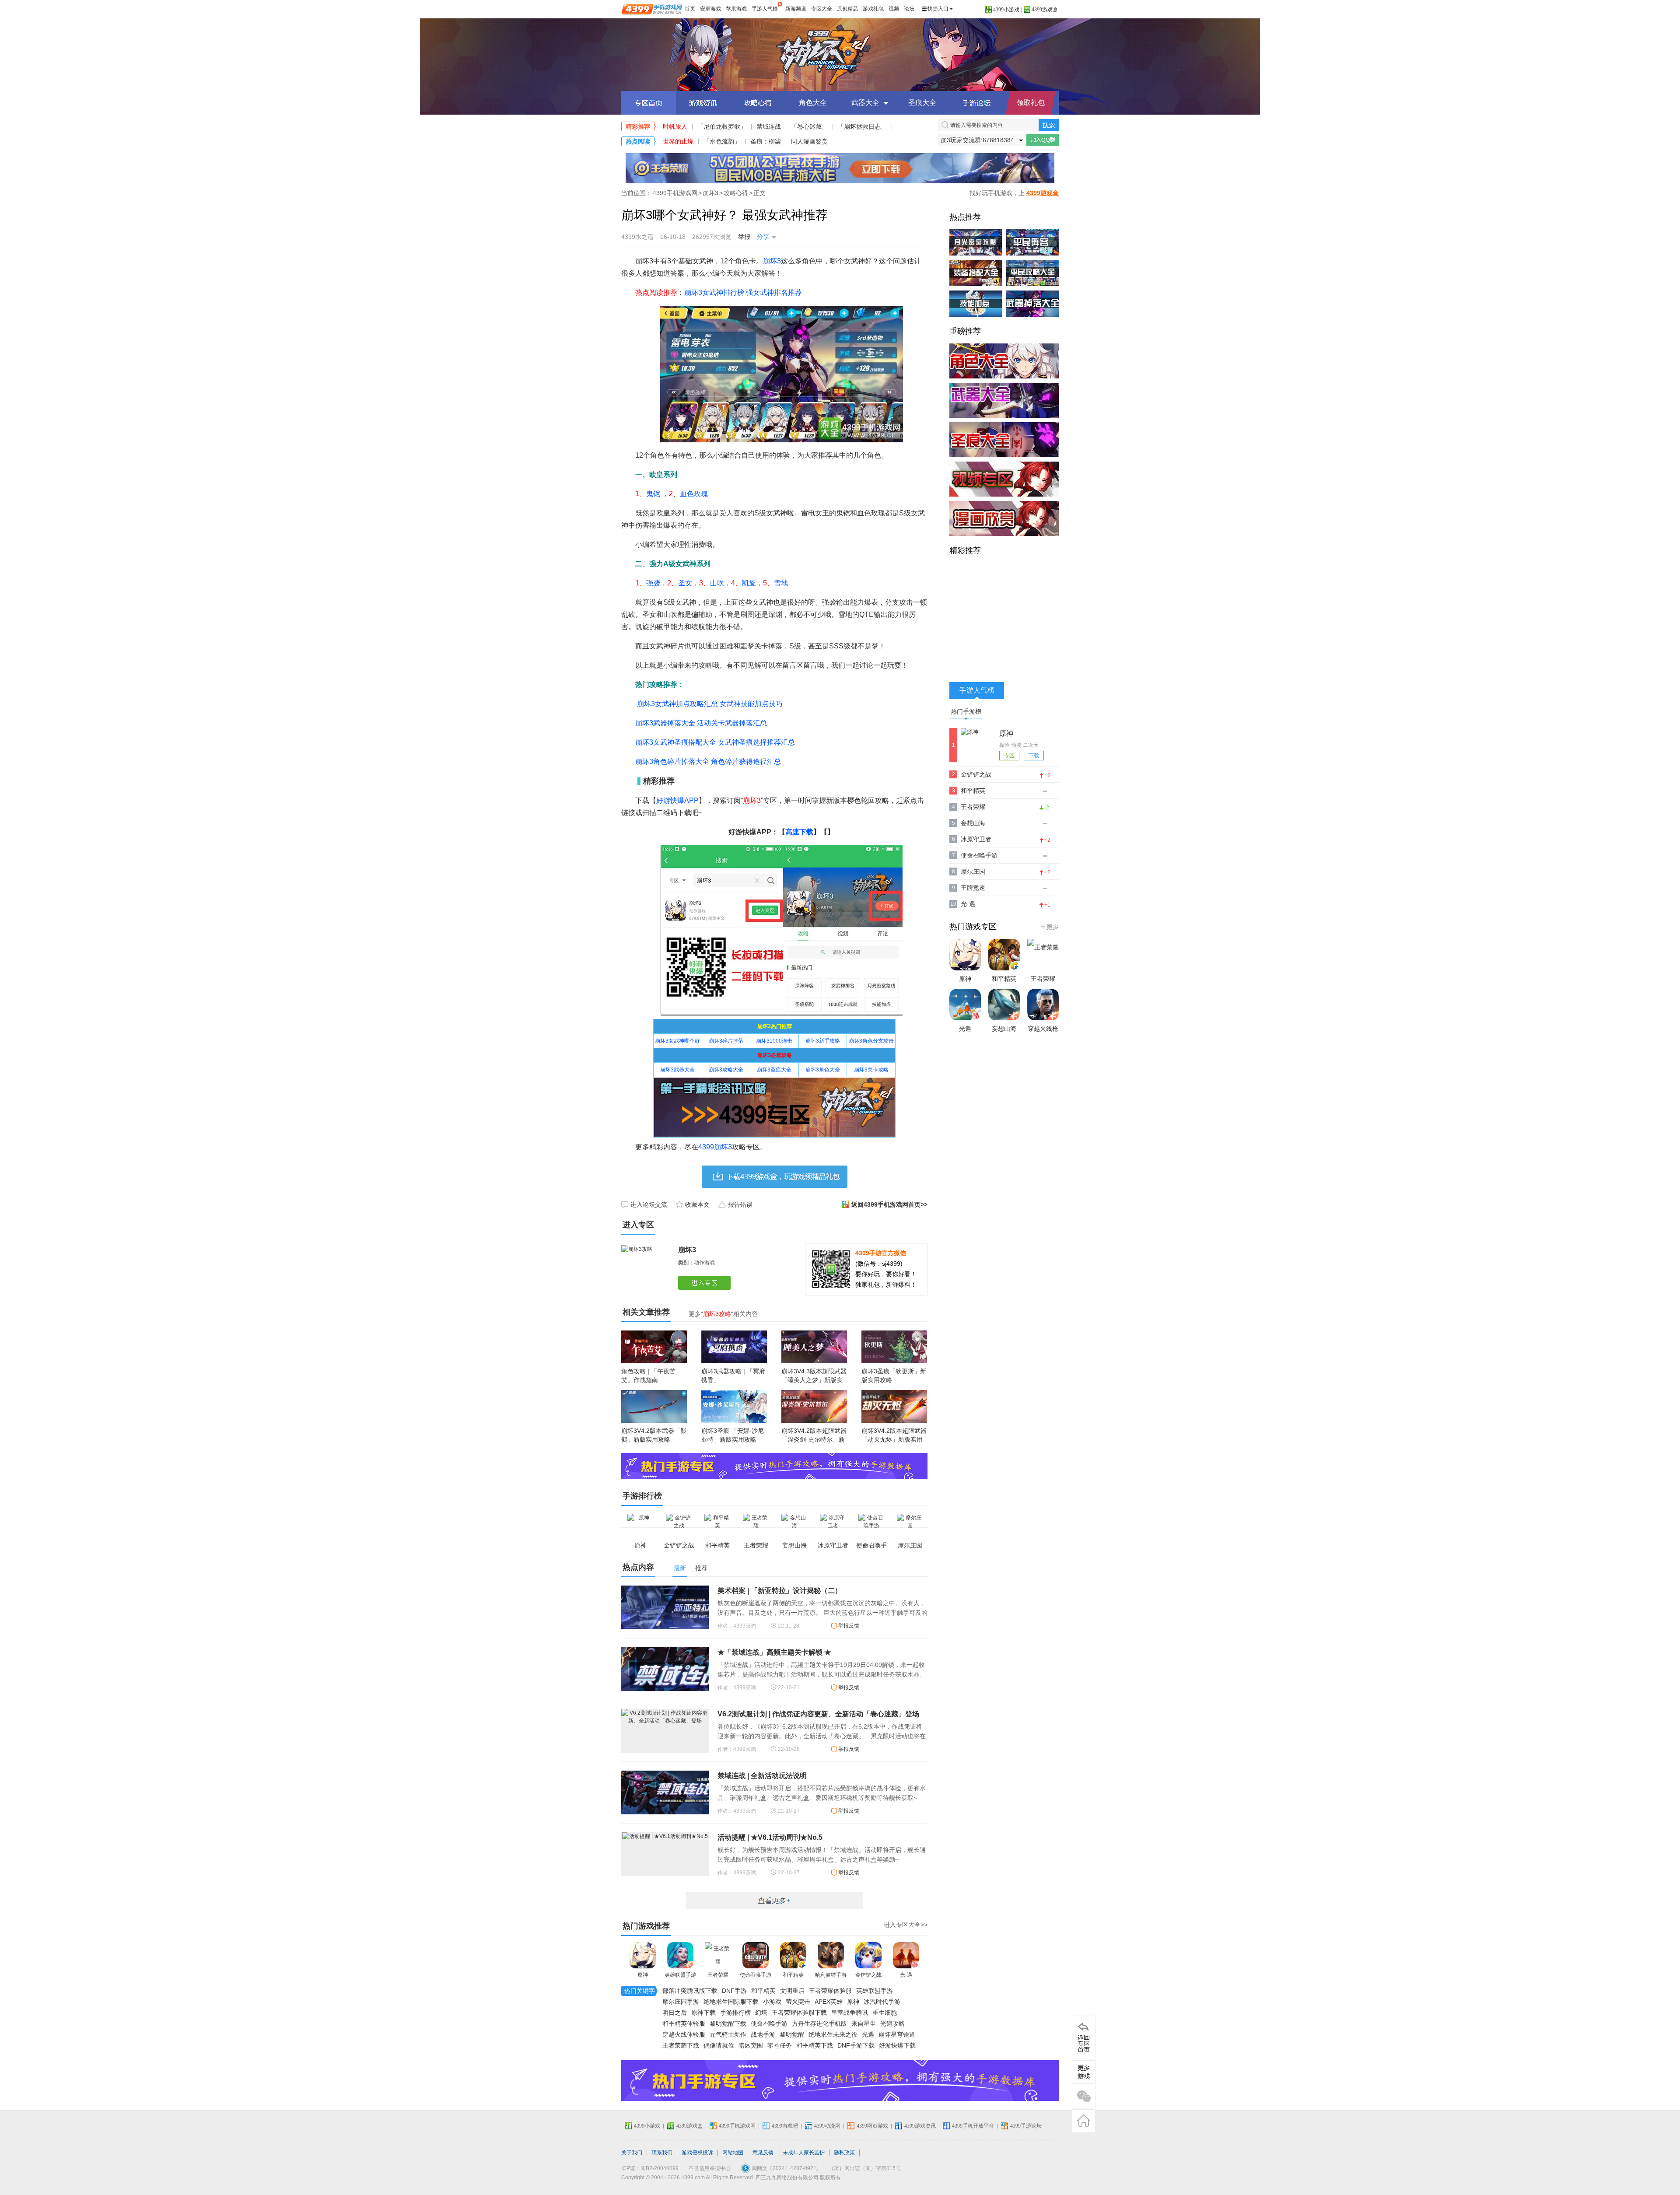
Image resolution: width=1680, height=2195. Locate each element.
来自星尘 (864, 2023)
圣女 (685, 583)
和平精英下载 (815, 2045)
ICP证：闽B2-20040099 (650, 2168)
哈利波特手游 (831, 1975)
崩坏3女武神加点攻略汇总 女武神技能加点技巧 (710, 704)
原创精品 (847, 9)
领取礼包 (1031, 103)
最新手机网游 (774, 1901)
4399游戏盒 (1045, 10)
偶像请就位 (719, 2045)
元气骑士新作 (728, 2034)
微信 (1084, 2097)
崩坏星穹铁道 (897, 2034)
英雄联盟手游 (680, 1975)
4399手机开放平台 (973, 2126)
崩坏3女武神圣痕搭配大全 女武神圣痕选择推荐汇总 (715, 742)
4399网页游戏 (872, 2126)
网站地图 (733, 2153)
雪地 (781, 583)
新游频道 (796, 9)
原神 (643, 1975)
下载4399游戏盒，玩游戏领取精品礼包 (775, 1177)
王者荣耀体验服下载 (799, 2013)
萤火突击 (798, 2002)
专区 (1009, 756)
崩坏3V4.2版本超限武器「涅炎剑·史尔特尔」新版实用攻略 (814, 1439)
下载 (1034, 756)
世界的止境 (678, 141)
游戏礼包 (873, 9)
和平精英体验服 (684, 2023)
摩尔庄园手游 (681, 2002)
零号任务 (780, 2045)
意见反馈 (763, 2153)
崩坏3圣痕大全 (774, 1070)
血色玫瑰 (694, 494)
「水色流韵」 (722, 141)
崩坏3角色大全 (823, 1070)
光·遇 (906, 1975)
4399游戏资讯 (920, 2126)
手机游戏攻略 (1084, 2072)
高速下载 (799, 832)
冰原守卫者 (976, 839)
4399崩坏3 (715, 1147)
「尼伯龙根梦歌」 (722, 126)
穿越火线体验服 (684, 2034)
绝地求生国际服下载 (731, 2002)
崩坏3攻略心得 (758, 103)
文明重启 (792, 1991)
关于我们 (632, 2153)
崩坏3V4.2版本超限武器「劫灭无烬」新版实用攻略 (894, 1439)
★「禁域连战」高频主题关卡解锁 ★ (774, 1652)
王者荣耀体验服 (830, 1991)
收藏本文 (697, 1204)
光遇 (868, 2034)
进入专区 (706, 1283)
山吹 (717, 583)
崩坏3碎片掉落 (726, 1041)
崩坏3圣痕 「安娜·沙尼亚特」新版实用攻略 (733, 1435)
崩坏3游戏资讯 (703, 103)
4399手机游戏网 (675, 193)
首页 (690, 9)
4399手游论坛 (1026, 2126)
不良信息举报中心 (710, 2168)
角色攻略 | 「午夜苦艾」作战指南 (648, 1376)
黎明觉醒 (792, 2034)
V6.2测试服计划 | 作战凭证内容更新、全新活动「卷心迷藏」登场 (818, 1714)
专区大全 (822, 9)
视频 (894, 9)
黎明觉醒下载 (728, 2023)
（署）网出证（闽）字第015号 (865, 2168)
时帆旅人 (675, 126)
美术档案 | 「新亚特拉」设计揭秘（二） (780, 1591)
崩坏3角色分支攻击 (871, 1041)
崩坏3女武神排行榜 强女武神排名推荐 (743, 292)
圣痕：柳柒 (766, 141)
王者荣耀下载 (681, 2045)
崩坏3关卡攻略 (871, 1070)
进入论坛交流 (649, 1204)
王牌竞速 (973, 888)
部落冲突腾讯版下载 (690, 1991)
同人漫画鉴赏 (809, 141)
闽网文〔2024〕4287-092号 (785, 2168)
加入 (1043, 140)
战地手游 (763, 2034)
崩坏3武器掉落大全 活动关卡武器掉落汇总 (701, 723)
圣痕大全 (922, 103)
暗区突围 (751, 2045)
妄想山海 (973, 823)
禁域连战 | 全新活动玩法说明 (762, 1776)
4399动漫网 (827, 2126)
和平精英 (793, 1975)
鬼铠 (653, 494)
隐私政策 (844, 2153)
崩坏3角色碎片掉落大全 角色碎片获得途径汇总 (708, 761)
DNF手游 (734, 1991)
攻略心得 (736, 193)
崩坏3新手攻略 (823, 1041)
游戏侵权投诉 (697, 2153)
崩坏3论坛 (977, 103)
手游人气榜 (765, 9)
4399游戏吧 (785, 2126)
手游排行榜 (735, 2013)
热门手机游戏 (1049, 927)
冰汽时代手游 (882, 2002)
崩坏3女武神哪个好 (677, 1041)
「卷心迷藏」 (809, 126)
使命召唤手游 (756, 1975)
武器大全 (865, 103)
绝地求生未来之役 (833, 2034)
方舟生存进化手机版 (819, 2023)
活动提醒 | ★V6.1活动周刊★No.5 (770, 1837)
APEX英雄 (829, 2002)
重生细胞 (885, 2013)
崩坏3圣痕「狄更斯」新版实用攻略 (894, 1376)
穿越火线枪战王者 (1043, 1037)
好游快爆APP (677, 800)
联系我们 (662, 2153)
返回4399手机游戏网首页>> (889, 1204)
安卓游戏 (710, 9)
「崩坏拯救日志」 (862, 126)
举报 (744, 237)
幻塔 (761, 2013)
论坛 (909, 9)
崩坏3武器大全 (677, 1070)
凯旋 (749, 583)
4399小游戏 (1006, 10)
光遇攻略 (892, 2023)
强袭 (653, 583)
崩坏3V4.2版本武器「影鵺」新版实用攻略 (654, 1435)
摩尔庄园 (973, 872)
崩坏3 (840, 55)
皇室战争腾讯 (850, 2013)
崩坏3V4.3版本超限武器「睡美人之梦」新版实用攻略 (814, 1380)
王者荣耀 (718, 1975)
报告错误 (740, 1204)
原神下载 (703, 2013)
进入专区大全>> (906, 1925)
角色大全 (813, 103)
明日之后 (675, 2013)
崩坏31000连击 (774, 1041)
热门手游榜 (966, 711)
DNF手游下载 (856, 2045)
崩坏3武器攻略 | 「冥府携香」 (733, 1376)
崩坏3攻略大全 (726, 1070)
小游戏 (772, 2002)
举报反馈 (849, 1626)
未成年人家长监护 (804, 2153)
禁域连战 (769, 126)
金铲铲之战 (868, 1975)
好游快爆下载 (897, 2045)
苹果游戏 (736, 9)
